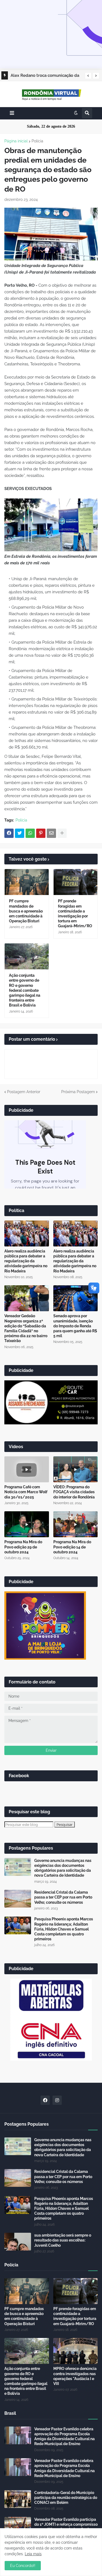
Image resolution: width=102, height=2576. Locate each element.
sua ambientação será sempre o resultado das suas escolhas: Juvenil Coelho (63, 2240)
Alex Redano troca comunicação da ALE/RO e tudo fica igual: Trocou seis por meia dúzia (45, 76)
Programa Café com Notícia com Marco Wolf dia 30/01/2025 (26, 1492)
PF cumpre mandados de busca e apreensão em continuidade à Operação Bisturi (26, 911)
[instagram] (57, 2100)
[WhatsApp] (30, 833)
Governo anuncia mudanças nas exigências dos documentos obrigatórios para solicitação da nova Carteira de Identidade (63, 1868)
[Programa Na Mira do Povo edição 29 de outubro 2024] (27, 1524)
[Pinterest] (41, 833)
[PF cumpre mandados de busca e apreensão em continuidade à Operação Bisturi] (27, 882)
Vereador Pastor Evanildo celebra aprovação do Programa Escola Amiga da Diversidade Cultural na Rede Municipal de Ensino (64, 2436)
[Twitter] (20, 833)
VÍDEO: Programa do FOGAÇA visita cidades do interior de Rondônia (74, 1492)
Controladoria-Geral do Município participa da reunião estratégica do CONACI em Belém (66, 2498)
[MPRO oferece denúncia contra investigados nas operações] (76, 2351)
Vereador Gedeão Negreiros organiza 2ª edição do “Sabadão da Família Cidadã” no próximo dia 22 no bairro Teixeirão (26, 1328)
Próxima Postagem (78, 1092)
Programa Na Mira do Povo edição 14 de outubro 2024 (72, 1547)
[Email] (51, 833)
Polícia (37, 141)
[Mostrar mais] (62, 833)
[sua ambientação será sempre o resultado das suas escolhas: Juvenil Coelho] (18, 2242)
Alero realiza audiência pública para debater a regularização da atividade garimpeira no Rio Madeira (26, 1261)
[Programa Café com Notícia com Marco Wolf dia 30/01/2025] (27, 1469)
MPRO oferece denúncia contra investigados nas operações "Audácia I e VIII (75, 2376)
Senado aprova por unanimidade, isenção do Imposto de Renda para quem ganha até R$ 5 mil (75, 1326)
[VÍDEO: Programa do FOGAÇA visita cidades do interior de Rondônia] (76, 1469)
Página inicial (16, 141)
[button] (88, 76)
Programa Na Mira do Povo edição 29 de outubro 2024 (23, 1547)
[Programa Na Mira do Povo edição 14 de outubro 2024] (76, 1524)
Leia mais (33, 2554)
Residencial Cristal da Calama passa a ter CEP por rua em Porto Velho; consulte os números (63, 1897)
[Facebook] (9, 833)
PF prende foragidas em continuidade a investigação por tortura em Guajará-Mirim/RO (75, 913)
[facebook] (45, 2100)
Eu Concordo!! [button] (23, 2566)
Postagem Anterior (24, 1092)
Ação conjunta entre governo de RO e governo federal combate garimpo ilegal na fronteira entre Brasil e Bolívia (25, 990)
